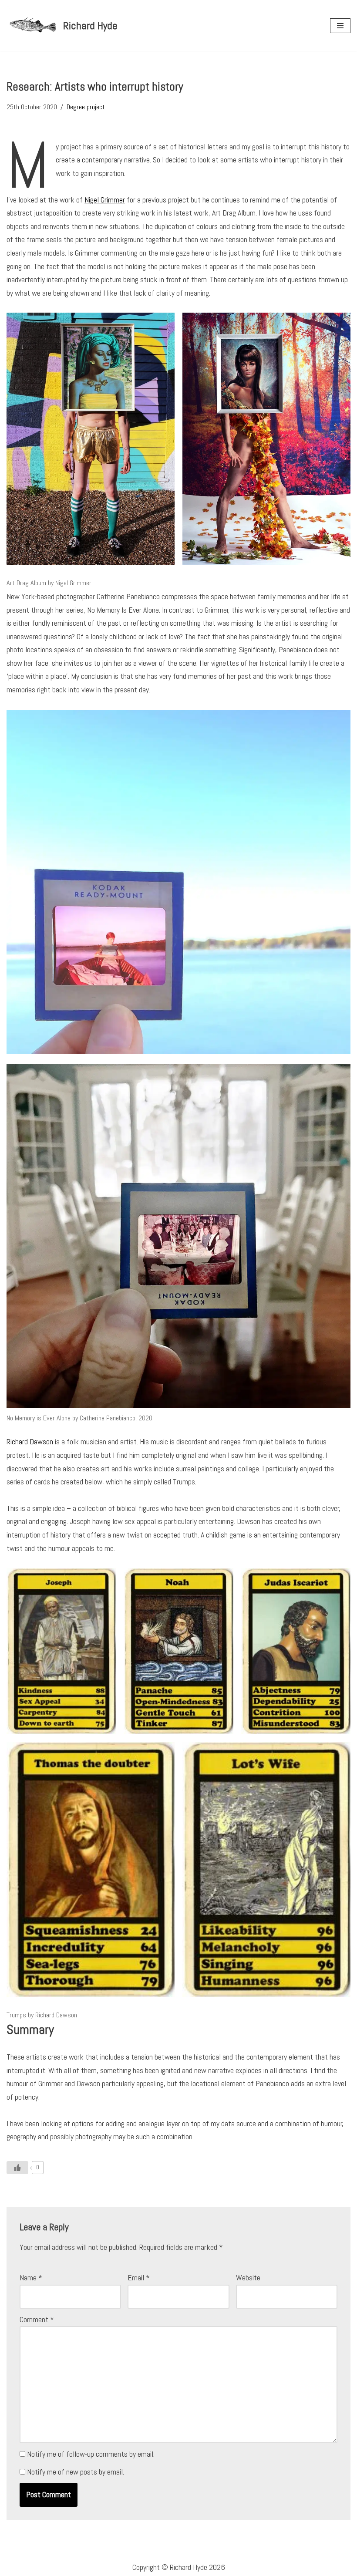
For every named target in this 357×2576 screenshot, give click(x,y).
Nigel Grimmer (105, 200)
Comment (37, 2319)
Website (248, 2278)
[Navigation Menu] (340, 26)
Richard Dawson (30, 1441)
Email (139, 2278)
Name (31, 2278)
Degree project (86, 107)
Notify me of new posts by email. (76, 2472)
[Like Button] (17, 2168)
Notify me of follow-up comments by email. (91, 2454)
